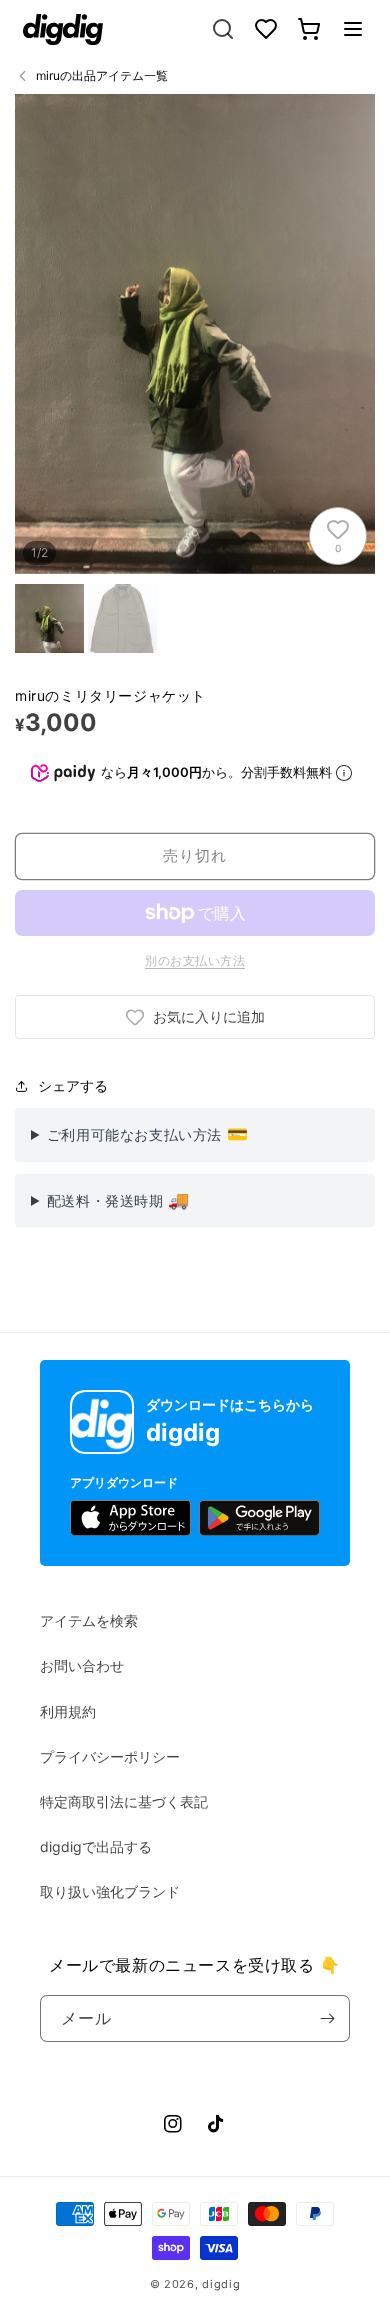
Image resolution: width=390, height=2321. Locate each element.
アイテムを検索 (89, 1620)
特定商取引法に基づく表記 (124, 1801)
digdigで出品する (96, 1846)
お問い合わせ (82, 1665)
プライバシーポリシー (110, 1756)
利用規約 (68, 1711)
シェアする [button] (73, 1085)
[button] (353, 29)
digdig (221, 2284)
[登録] (327, 2018)
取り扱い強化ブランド (110, 1891)
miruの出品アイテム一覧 (102, 75)
